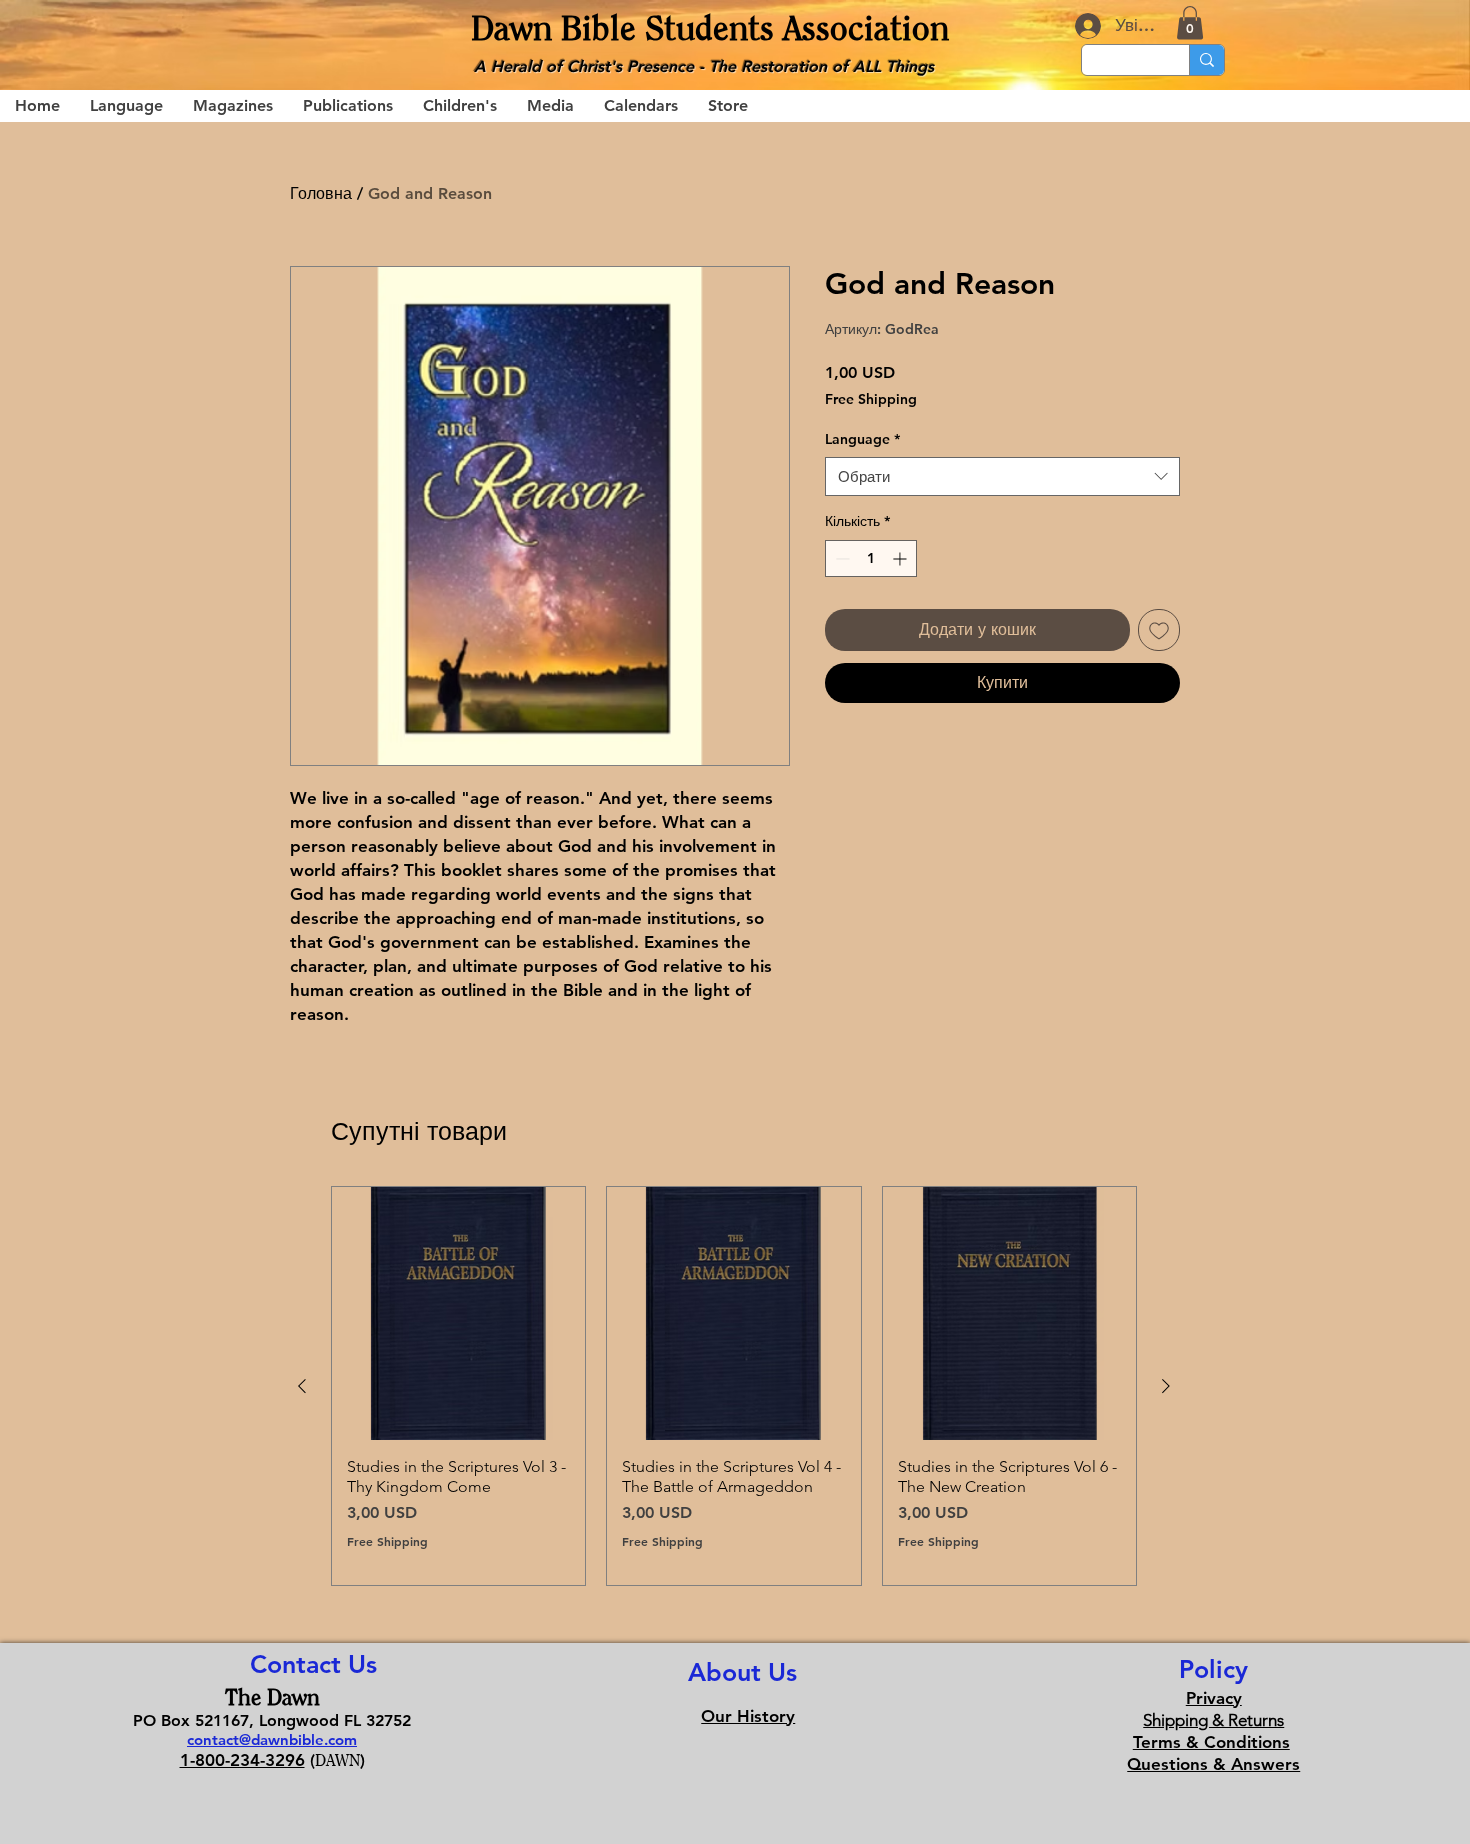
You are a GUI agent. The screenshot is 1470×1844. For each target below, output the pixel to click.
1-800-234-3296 (242, 1760)
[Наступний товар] (1166, 1386)
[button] (1190, 22)
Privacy (1214, 1698)
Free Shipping (871, 399)
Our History (748, 1716)
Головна (321, 193)
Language (862, 439)
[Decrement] (840, 558)
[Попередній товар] (302, 1386)
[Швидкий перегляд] (458, 1313)
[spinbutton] (871, 558)
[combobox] (1002, 476)
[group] (734, 1385)
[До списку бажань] (1159, 630)
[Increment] (901, 558)
